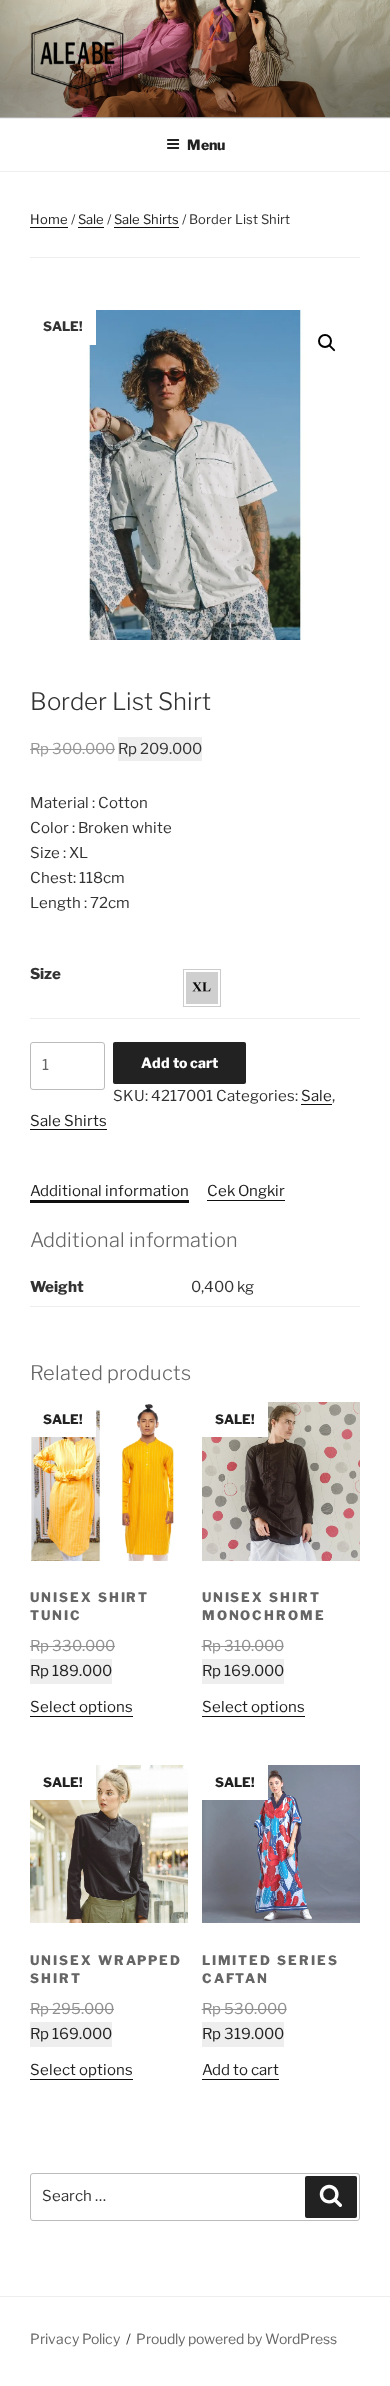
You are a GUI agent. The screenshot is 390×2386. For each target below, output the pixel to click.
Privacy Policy (75, 2338)
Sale (91, 219)
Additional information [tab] (109, 1191)
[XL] (202, 988)
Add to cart (179, 1062)
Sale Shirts (146, 219)
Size (45, 974)
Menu (206, 144)
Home (49, 219)
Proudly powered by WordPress (236, 2338)
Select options (81, 1707)
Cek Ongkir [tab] (246, 1191)
